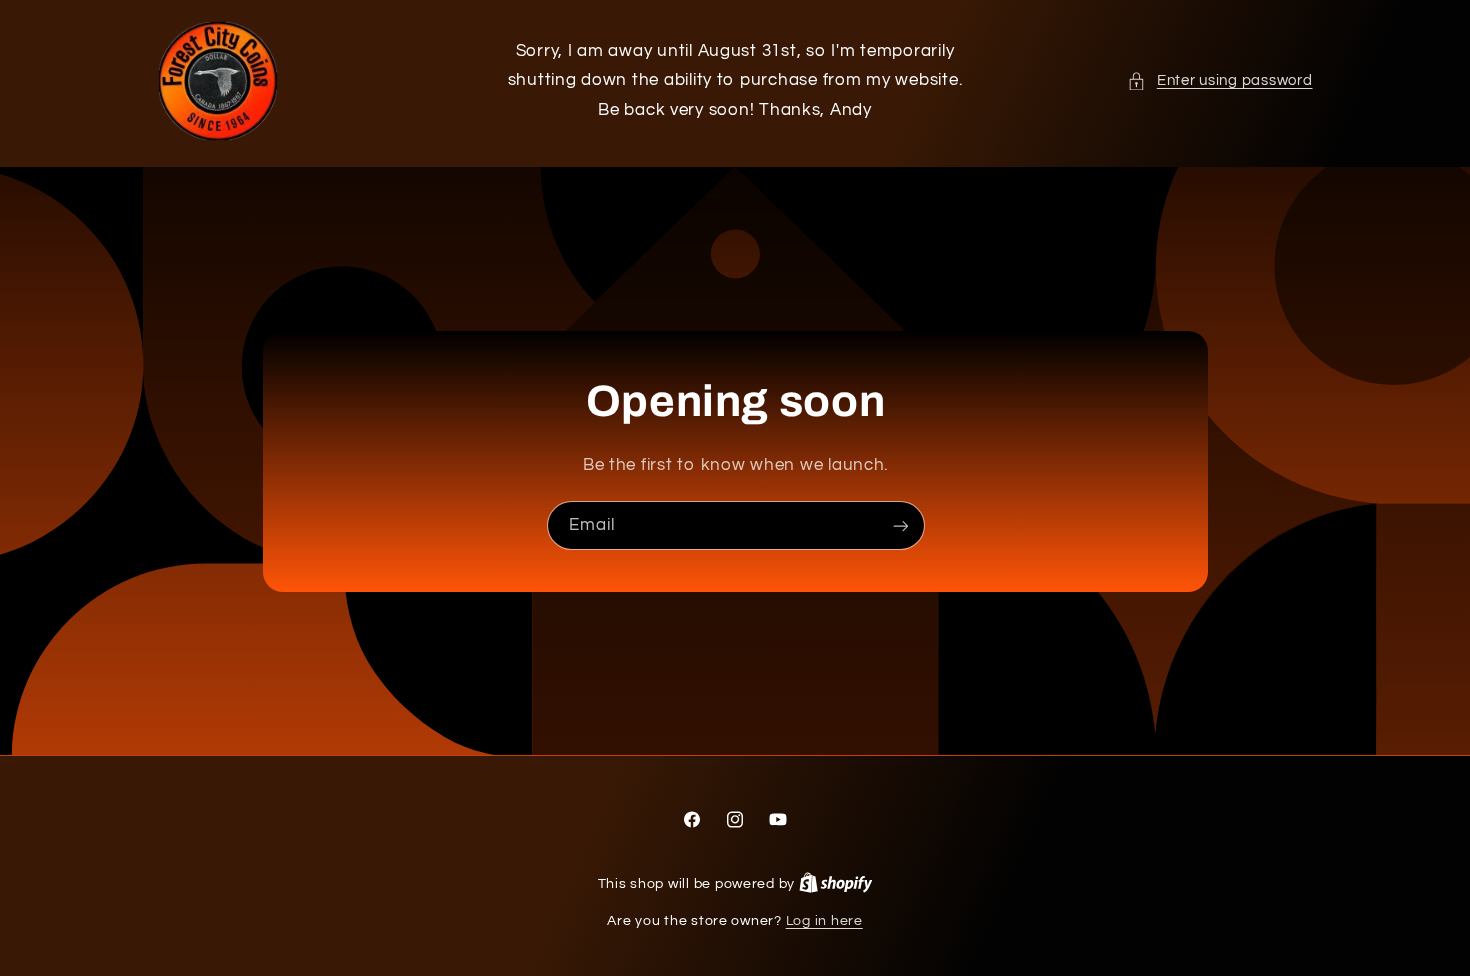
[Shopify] (836, 884)
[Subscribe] (900, 525)
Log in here (824, 921)
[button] (1219, 81)
